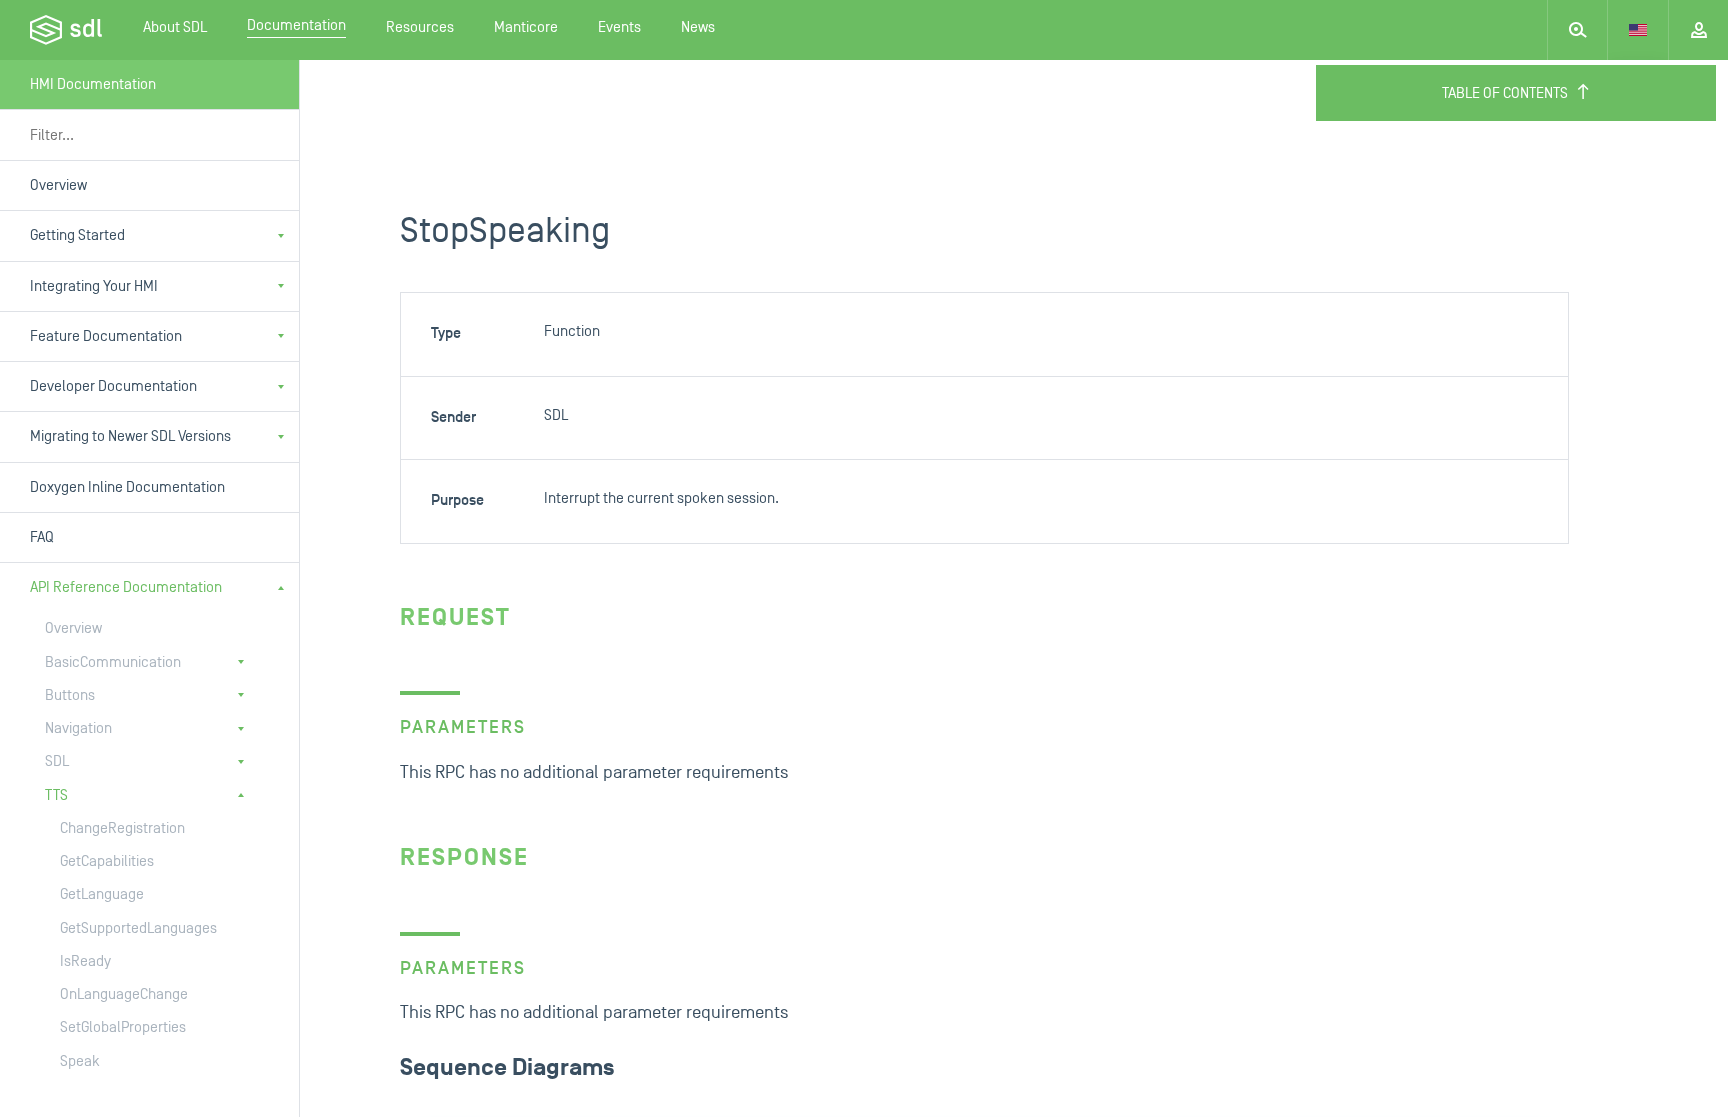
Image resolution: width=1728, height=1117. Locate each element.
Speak (80, 1061)
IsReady (85, 961)
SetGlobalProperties (123, 1027)
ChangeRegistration (122, 828)
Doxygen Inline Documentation (127, 487)
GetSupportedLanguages (138, 928)
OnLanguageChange (124, 994)
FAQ (42, 537)
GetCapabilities (107, 861)
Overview (58, 185)
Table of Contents (1505, 93)
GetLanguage (102, 894)
